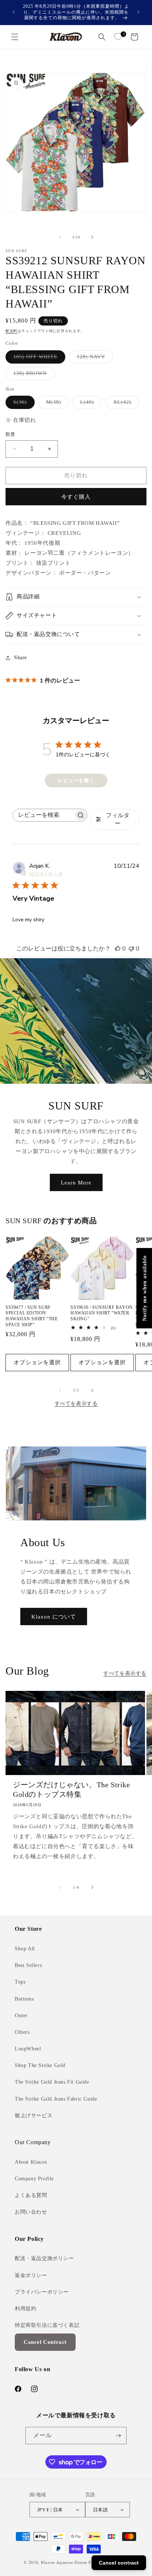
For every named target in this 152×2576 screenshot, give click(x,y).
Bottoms (24, 1999)
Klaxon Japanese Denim (64, 2562)
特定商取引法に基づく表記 (47, 2325)
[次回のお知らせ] (138, 12)
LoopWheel (28, 2049)
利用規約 (25, 2309)
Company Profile (34, 2179)
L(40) (90, 404)
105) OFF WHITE (38, 359)
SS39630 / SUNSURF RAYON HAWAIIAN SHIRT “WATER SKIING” (102, 1313)
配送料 (11, 331)
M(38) (56, 404)
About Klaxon (31, 2162)
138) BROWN (33, 375)
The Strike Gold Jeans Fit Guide (52, 2082)
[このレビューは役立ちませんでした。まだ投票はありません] (131, 949)
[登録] (118, 2436)
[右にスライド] (92, 237)
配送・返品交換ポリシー (44, 2258)
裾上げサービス (34, 2116)
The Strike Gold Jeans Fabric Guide (56, 2099)
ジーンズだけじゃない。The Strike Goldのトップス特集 (72, 1789)
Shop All (25, 1949)
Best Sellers (28, 1965)
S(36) (23, 404)
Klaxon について (54, 1617)
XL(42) (125, 404)
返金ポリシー (31, 2275)
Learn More (76, 1182)
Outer (21, 2016)
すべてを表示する (76, 1404)
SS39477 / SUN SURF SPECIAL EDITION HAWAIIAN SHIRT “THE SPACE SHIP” (32, 1316)
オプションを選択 (37, 1362)
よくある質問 (31, 2195)
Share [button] (20, 658)
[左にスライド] (60, 237)
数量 (11, 434)
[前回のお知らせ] (14, 12)
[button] (15, 37)
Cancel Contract (45, 2342)
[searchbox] (43, 815)
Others (22, 2032)
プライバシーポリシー (42, 2292)
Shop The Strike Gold (40, 2065)
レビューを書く (76, 780)
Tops (20, 1982)
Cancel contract (119, 2563)
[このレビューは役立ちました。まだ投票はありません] (118, 949)
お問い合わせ (31, 2212)
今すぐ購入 (76, 497)
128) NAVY (94, 359)
